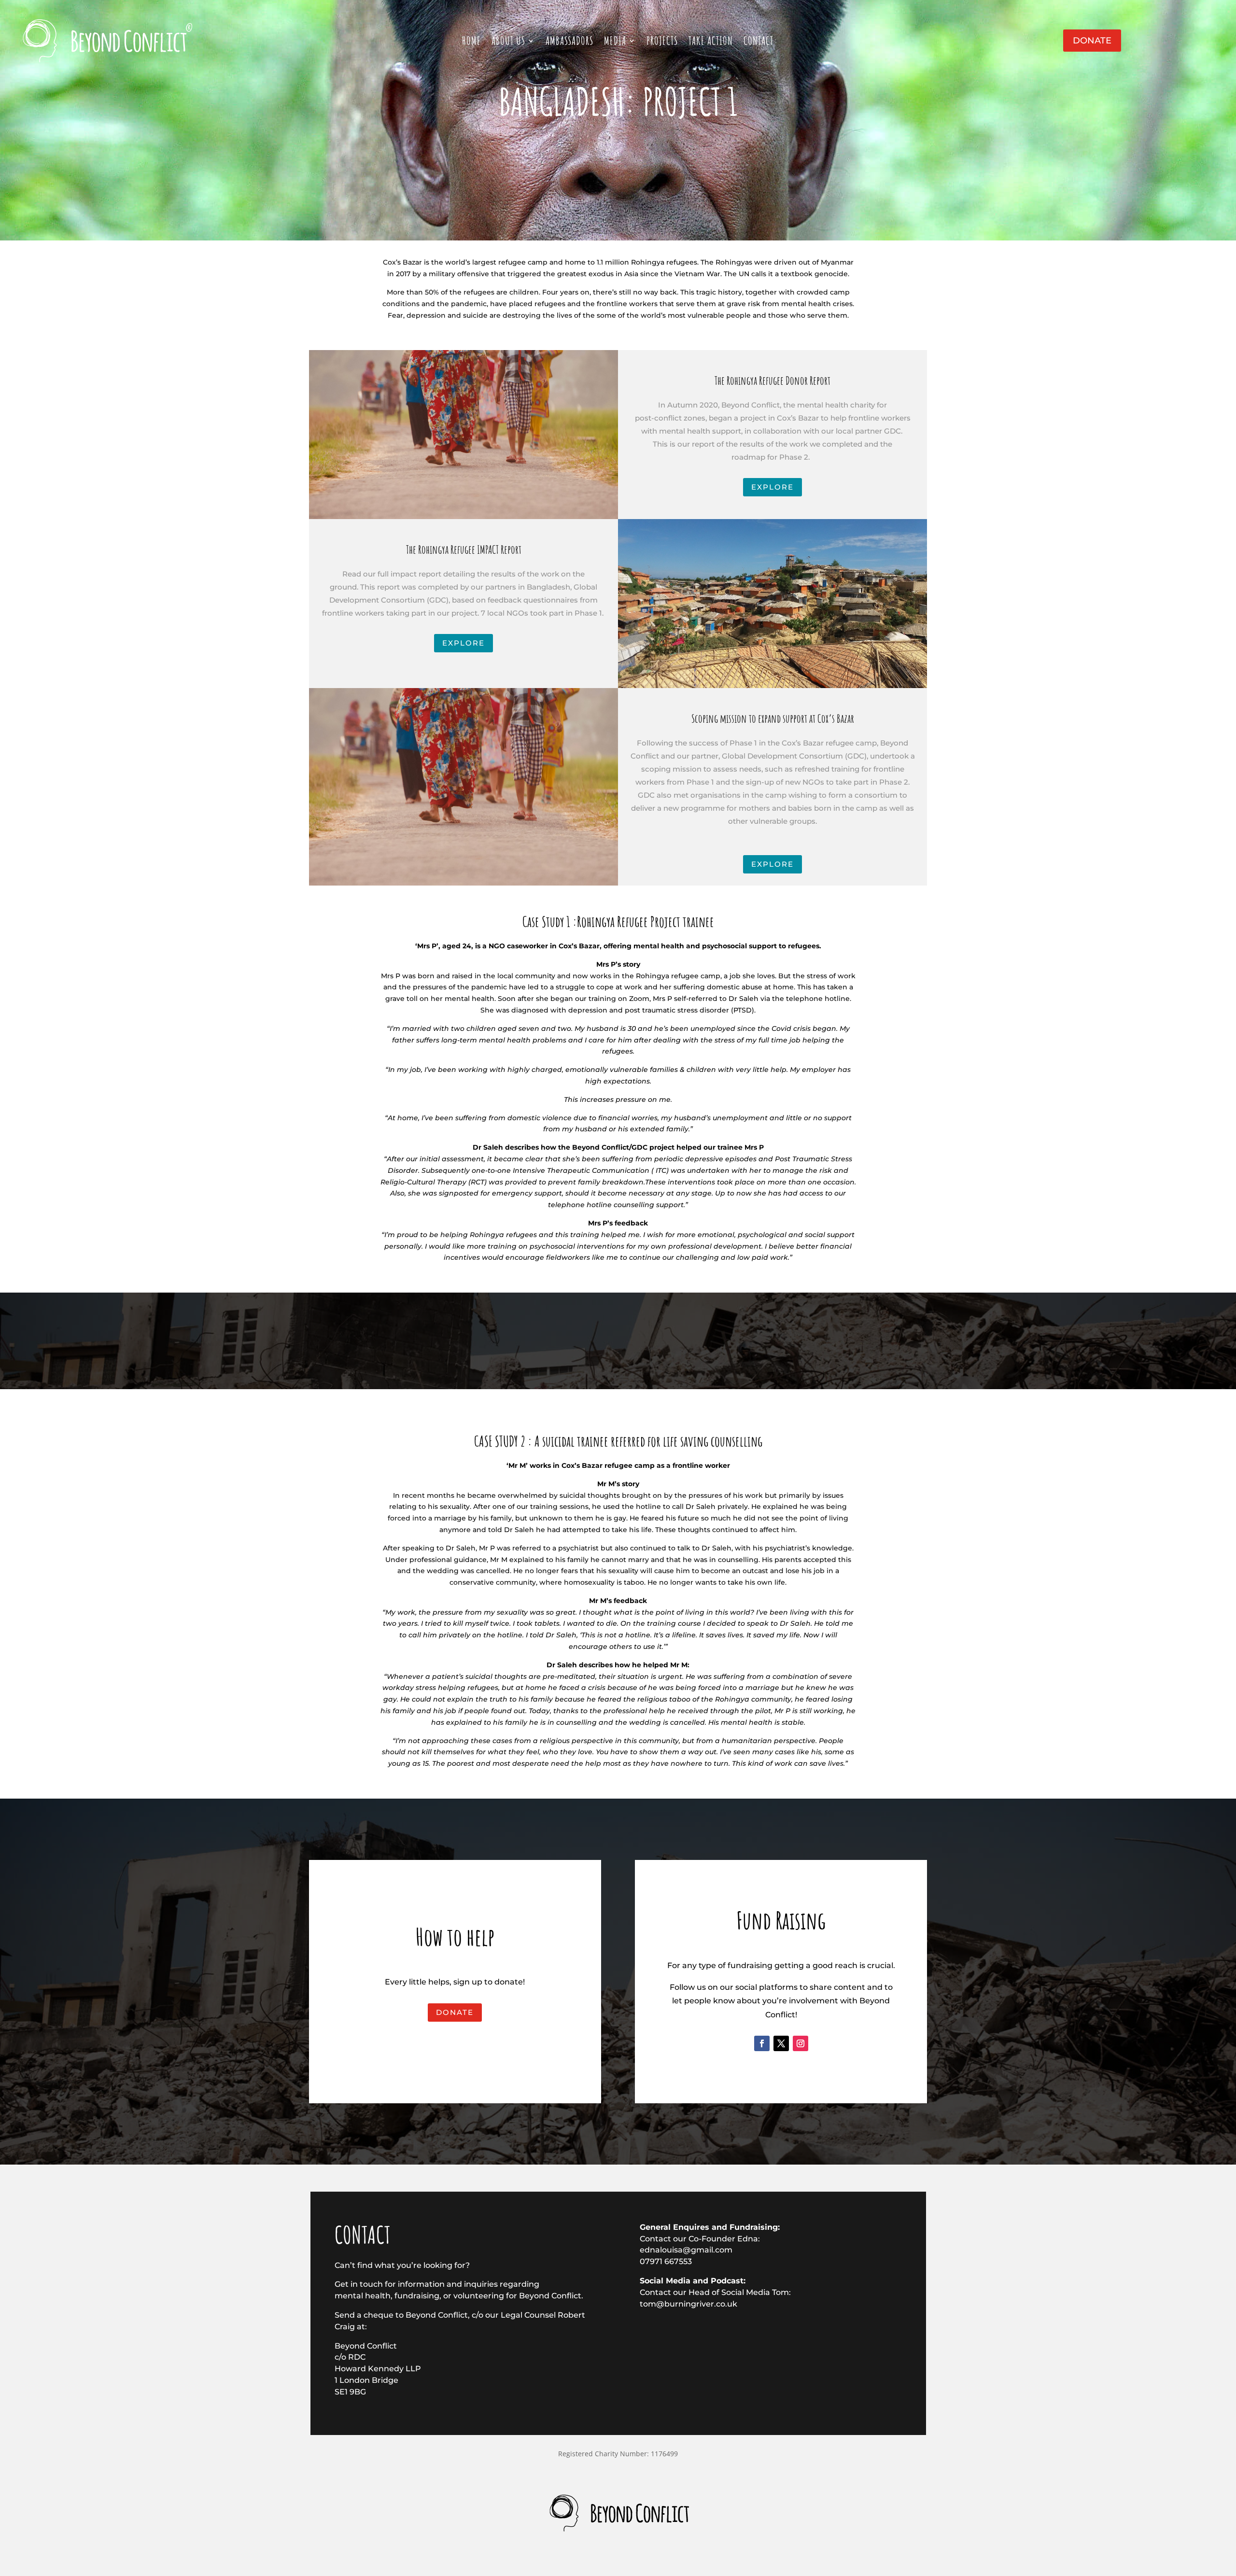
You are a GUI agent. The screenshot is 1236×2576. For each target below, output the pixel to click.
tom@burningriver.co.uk (688, 2304)
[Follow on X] (781, 2043)
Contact (758, 42)
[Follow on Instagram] (801, 2043)
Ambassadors (569, 42)
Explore (772, 487)
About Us (508, 42)
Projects (662, 42)
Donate (1092, 41)
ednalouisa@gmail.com (686, 2250)
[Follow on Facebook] (762, 2043)
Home (471, 42)
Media (615, 42)
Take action (711, 42)
